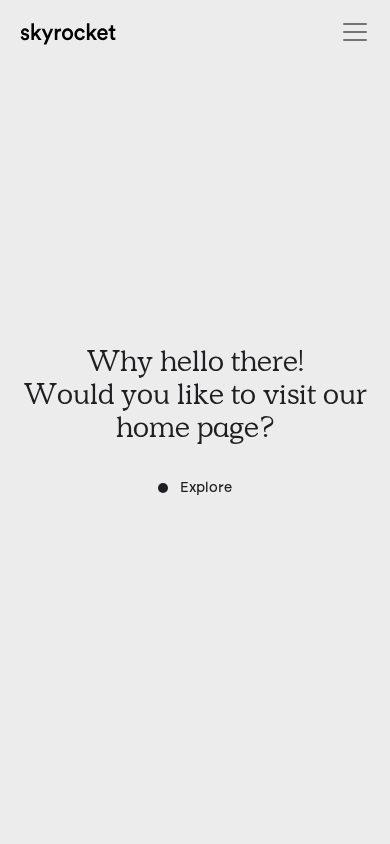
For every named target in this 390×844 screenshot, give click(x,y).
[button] (351, 32)
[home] (69, 32)
